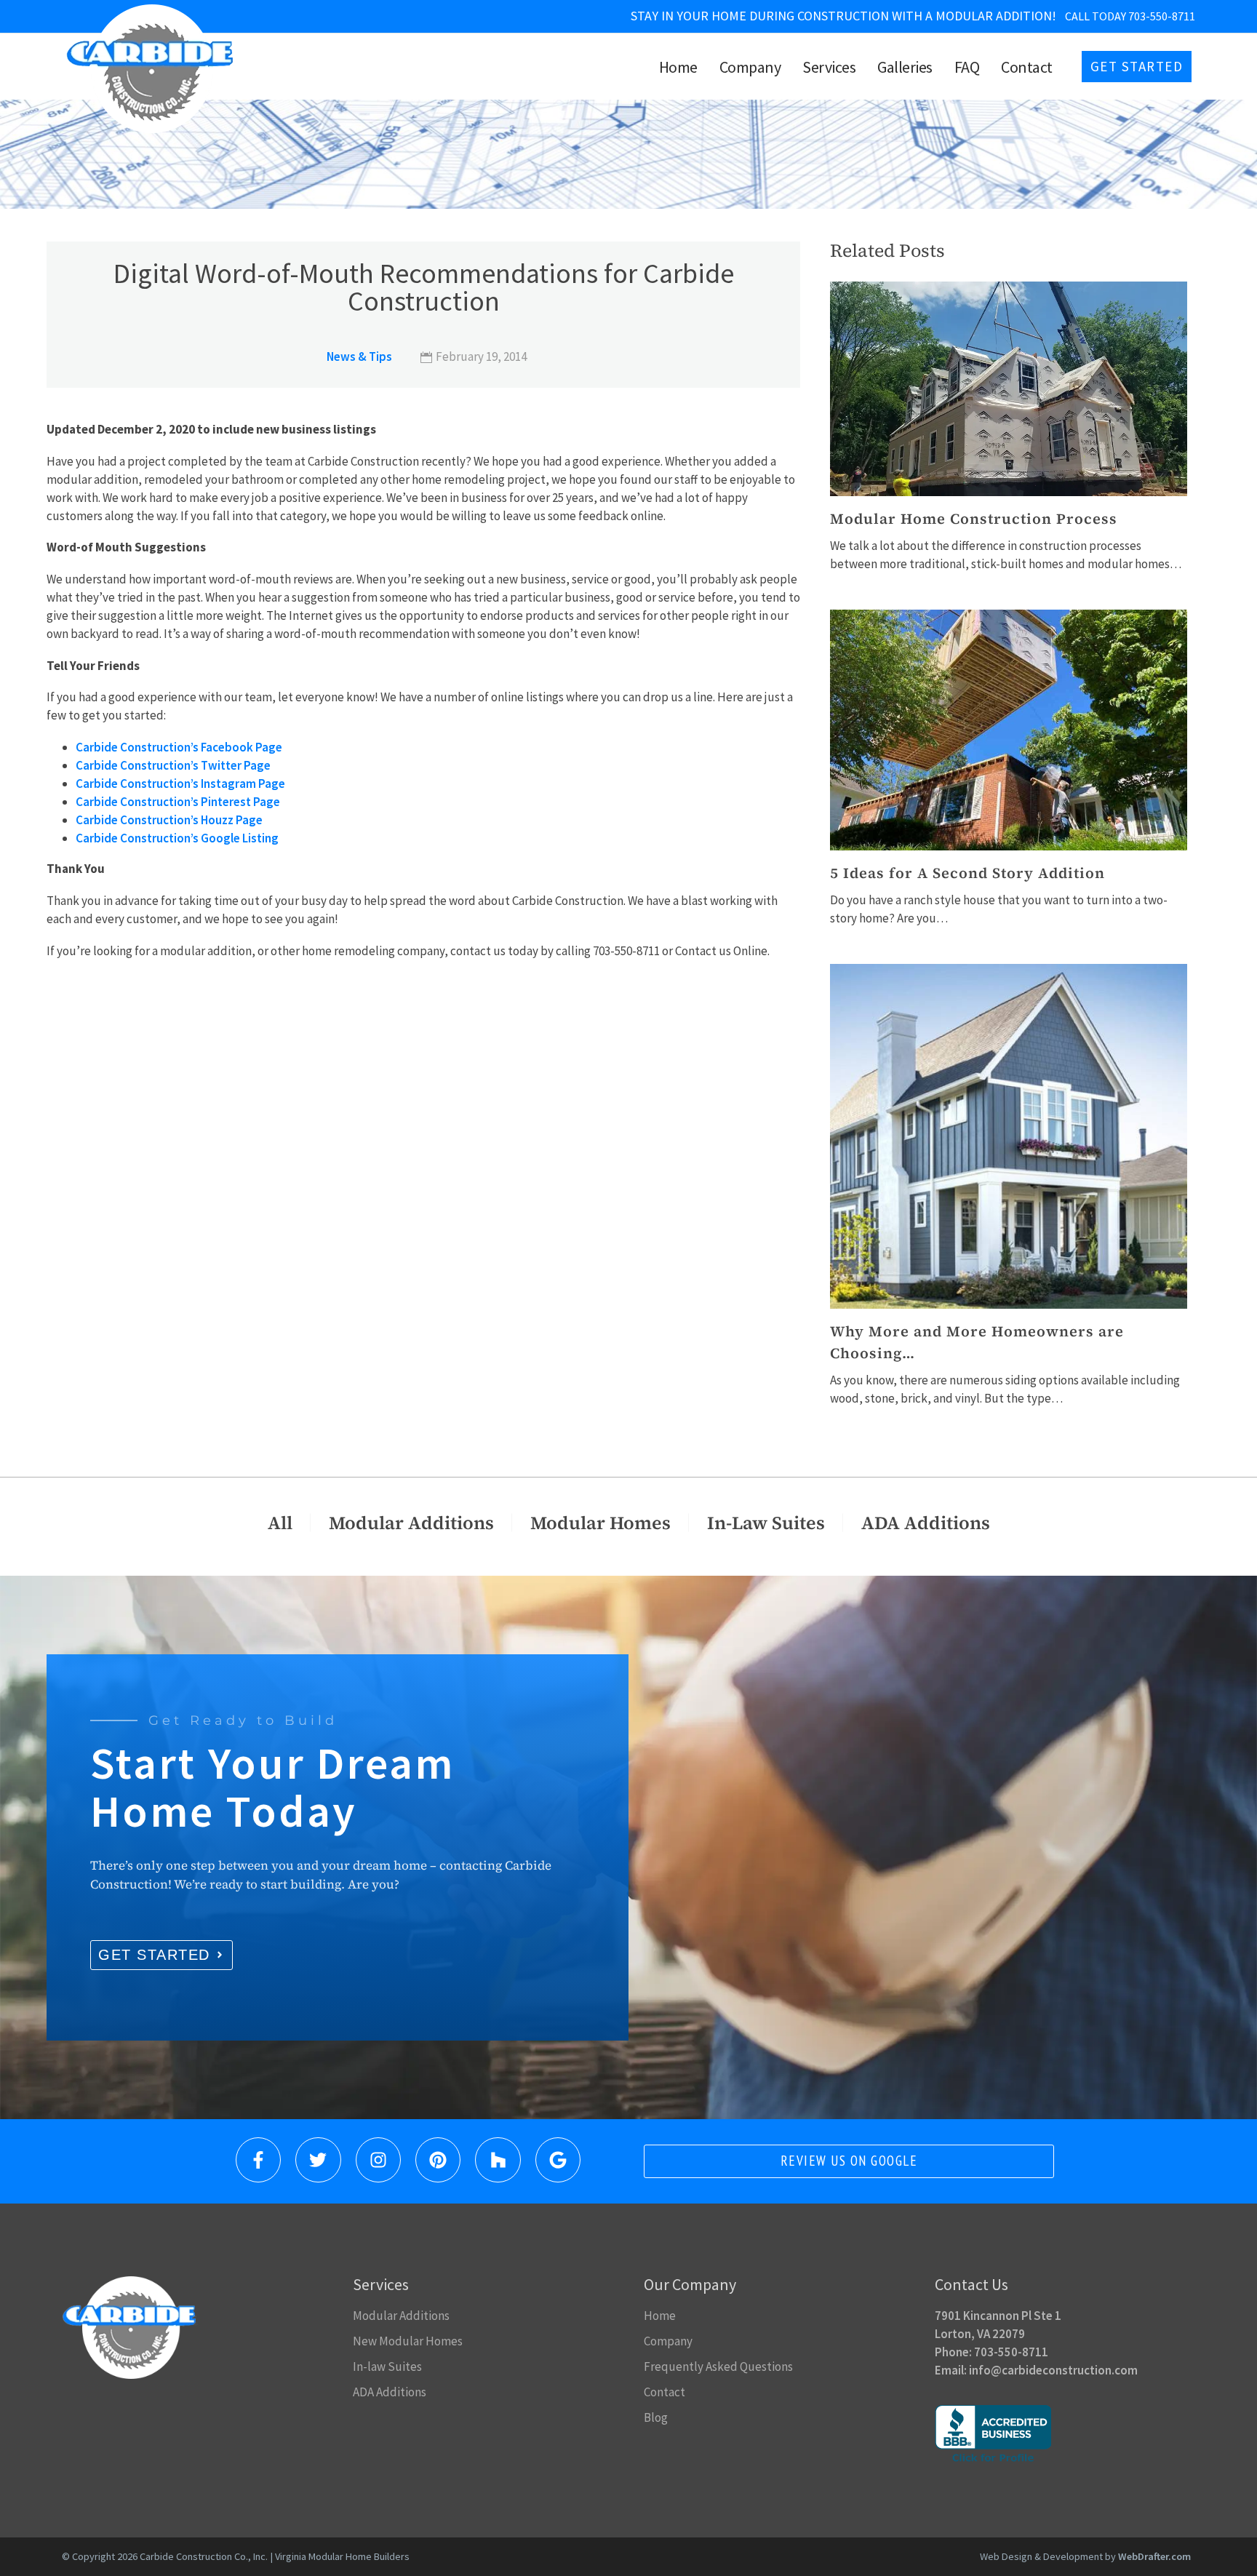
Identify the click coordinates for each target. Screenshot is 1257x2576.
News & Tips (359, 356)
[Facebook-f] (258, 2160)
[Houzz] (498, 2160)
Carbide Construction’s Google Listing (177, 838)
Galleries (905, 67)
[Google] (558, 2160)
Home (678, 67)
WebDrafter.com (1154, 2556)
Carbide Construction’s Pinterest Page (178, 802)
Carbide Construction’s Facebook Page (179, 747)
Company (750, 67)
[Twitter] (318, 2160)
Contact (1027, 67)
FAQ (967, 67)
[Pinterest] (438, 2160)
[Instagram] (378, 2160)
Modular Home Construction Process (974, 519)
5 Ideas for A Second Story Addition (967, 873)
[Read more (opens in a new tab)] (763, 16)
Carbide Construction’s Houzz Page (169, 820)
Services (829, 67)
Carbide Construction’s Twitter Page (173, 765)
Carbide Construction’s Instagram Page (180, 783)
